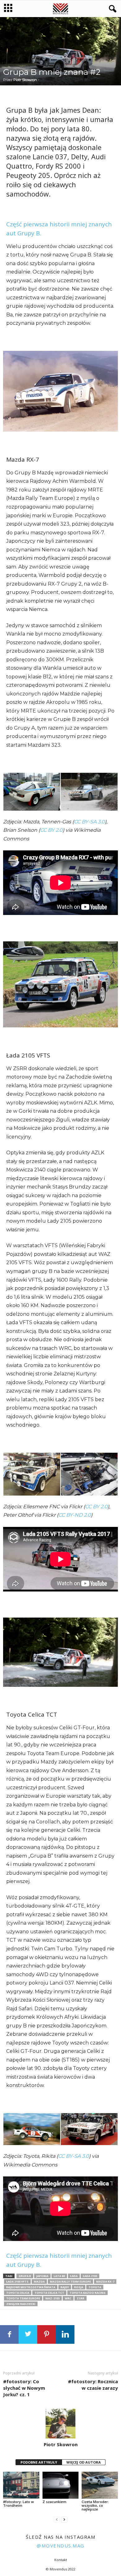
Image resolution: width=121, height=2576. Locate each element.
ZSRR (81, 2298)
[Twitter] (28, 2334)
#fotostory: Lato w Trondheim (18, 2504)
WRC (68, 2298)
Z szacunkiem (54, 2502)
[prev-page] (57, 2520)
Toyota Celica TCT (49, 2293)
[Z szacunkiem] (61, 2485)
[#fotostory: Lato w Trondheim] (21, 2485)
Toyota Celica (18, 2293)
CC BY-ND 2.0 (75, 1515)
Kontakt (61, 2560)
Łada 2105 (90, 2276)
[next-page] (64, 2520)
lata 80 (59, 2276)
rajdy (65, 2287)
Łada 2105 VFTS (17, 2282)
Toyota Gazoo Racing (87, 2293)
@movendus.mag (60, 2546)
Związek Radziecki (21, 2304)
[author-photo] (60, 2424)
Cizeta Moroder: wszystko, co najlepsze (95, 2505)
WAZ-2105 (52, 2298)
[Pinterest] (47, 2334)
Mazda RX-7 (105, 2282)
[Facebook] (9, 2334)
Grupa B (25, 2276)
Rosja (79, 2287)
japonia (42, 2276)
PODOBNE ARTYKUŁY (39, 2462)
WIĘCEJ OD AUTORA (84, 2462)
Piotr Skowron (25, 80)
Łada (74, 2276)
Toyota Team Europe (23, 2298)
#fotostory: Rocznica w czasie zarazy (93, 2385)
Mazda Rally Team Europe (70, 2282)
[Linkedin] (65, 2334)
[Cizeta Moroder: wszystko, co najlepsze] (100, 2485)
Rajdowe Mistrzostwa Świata (31, 2287)
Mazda (39, 2282)
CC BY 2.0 (51, 830)
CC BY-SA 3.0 (89, 822)
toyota (95, 2287)
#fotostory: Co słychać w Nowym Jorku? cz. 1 (24, 2388)
